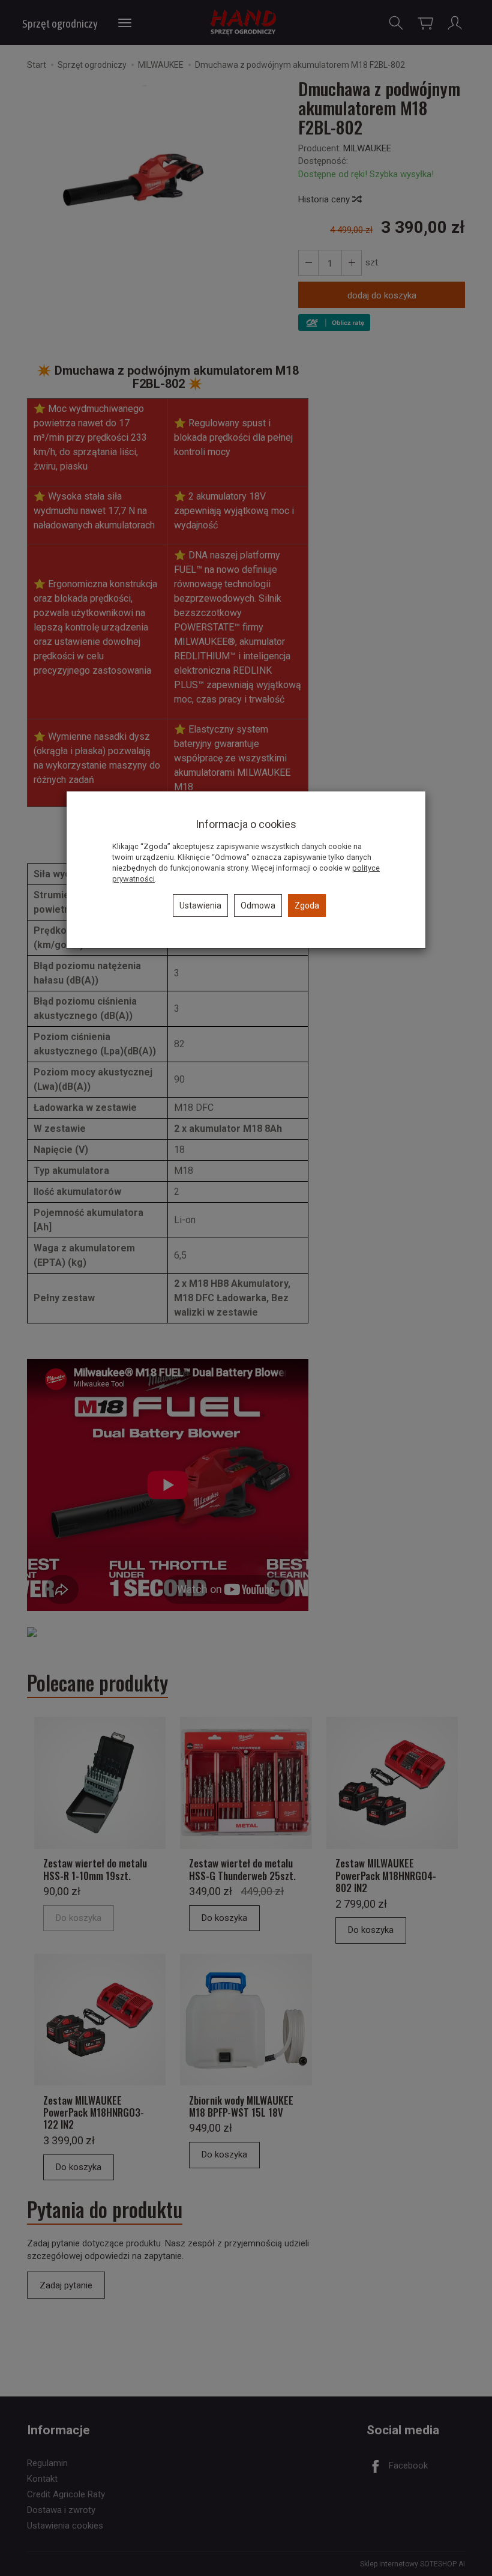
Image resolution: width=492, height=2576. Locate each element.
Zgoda (307, 906)
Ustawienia (200, 906)
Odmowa (258, 906)
